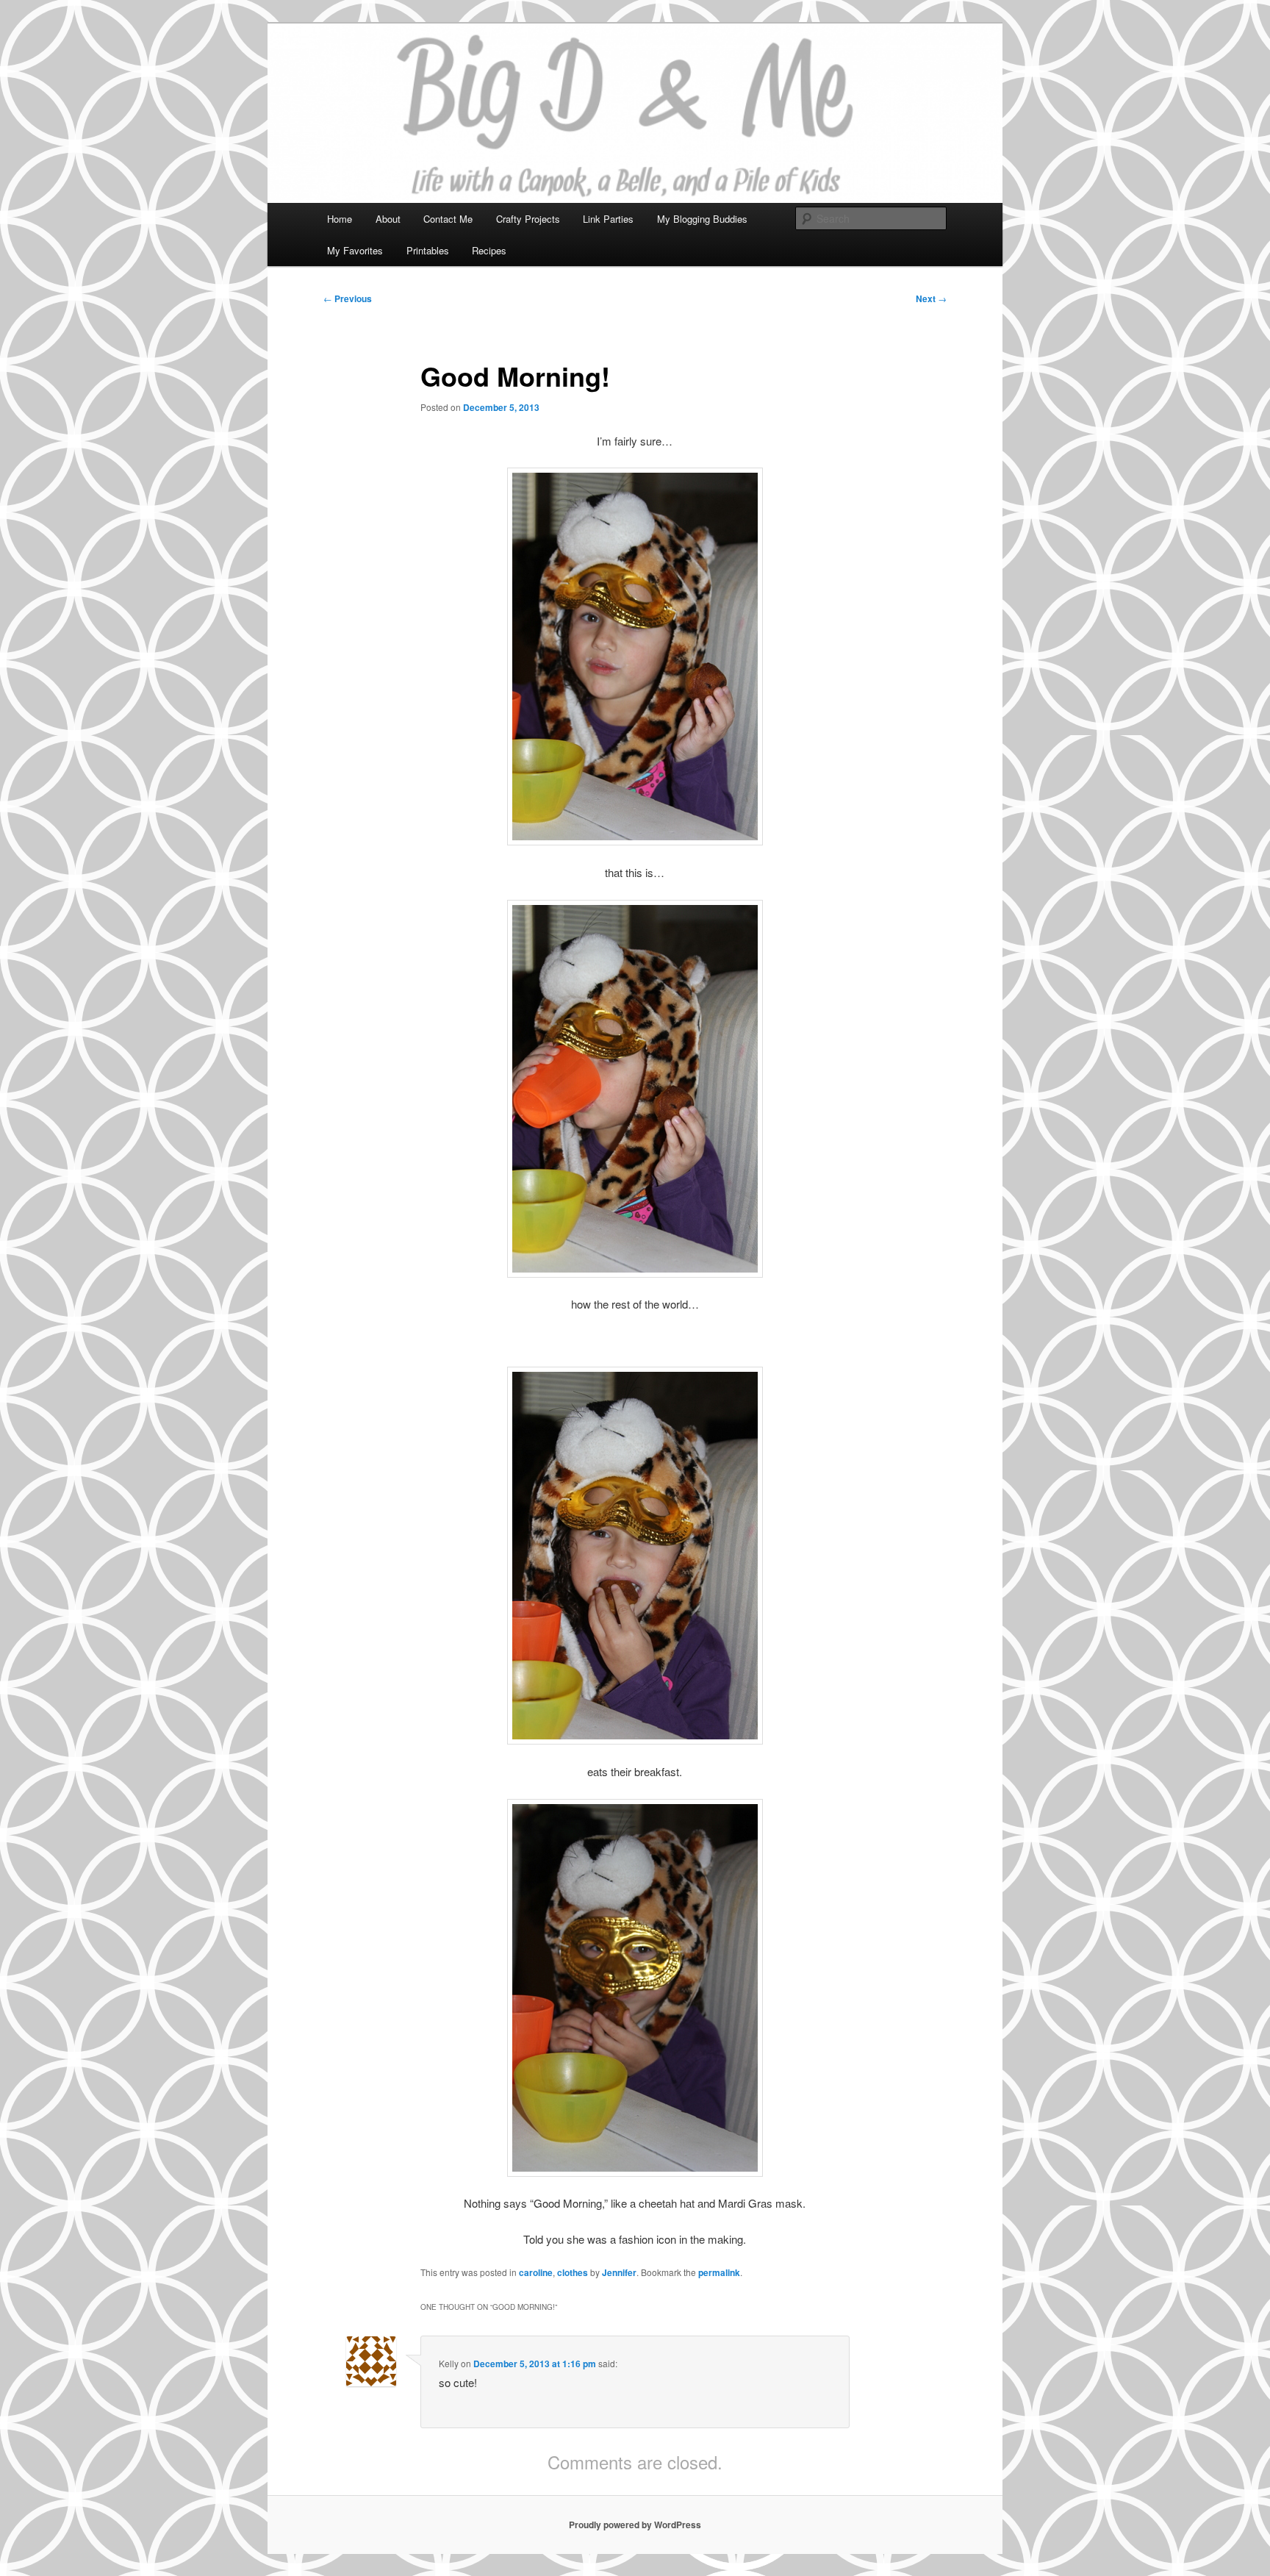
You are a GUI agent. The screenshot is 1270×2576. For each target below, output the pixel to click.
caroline (536, 2272)
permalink (719, 2272)
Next (931, 298)
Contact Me (448, 219)
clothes (573, 2272)
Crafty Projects (528, 219)
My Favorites (355, 250)
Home (340, 219)
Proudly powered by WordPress (635, 2525)
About (388, 219)
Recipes (489, 250)
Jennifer (619, 2272)
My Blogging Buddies (702, 219)
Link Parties (608, 219)
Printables (428, 250)
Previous (348, 298)
